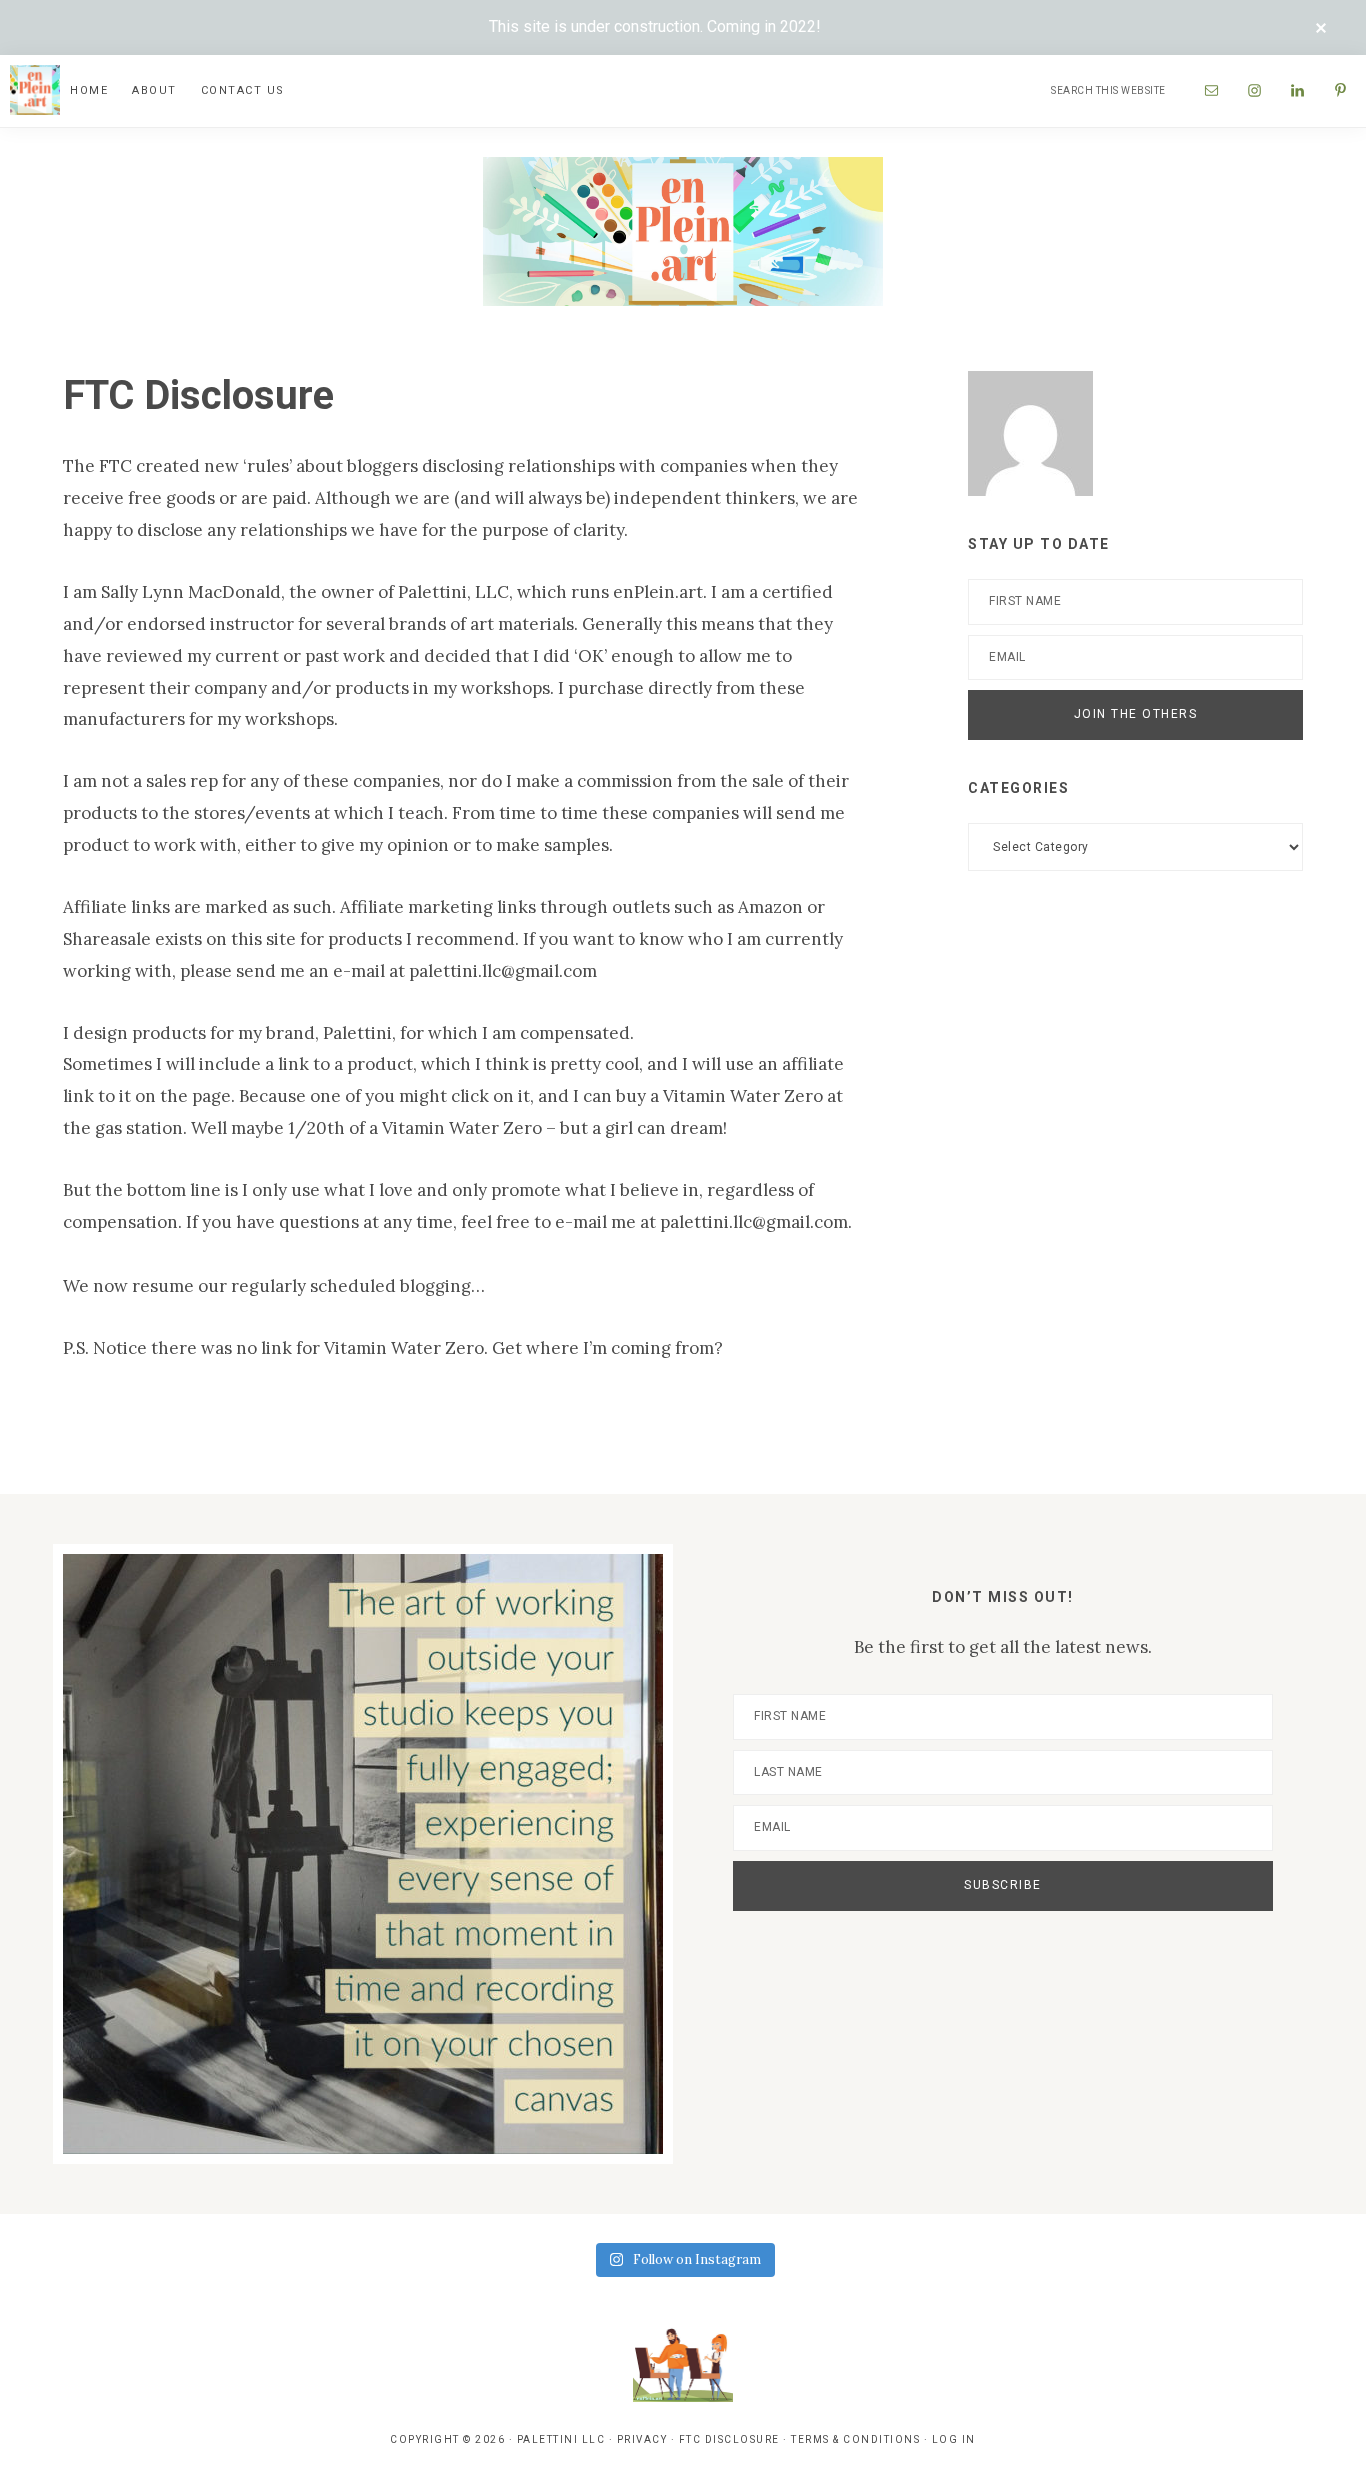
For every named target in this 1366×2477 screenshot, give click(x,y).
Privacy (642, 2439)
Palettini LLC (561, 2439)
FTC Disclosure (729, 2439)
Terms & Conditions (855, 2439)
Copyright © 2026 (447, 2439)
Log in (954, 2439)
